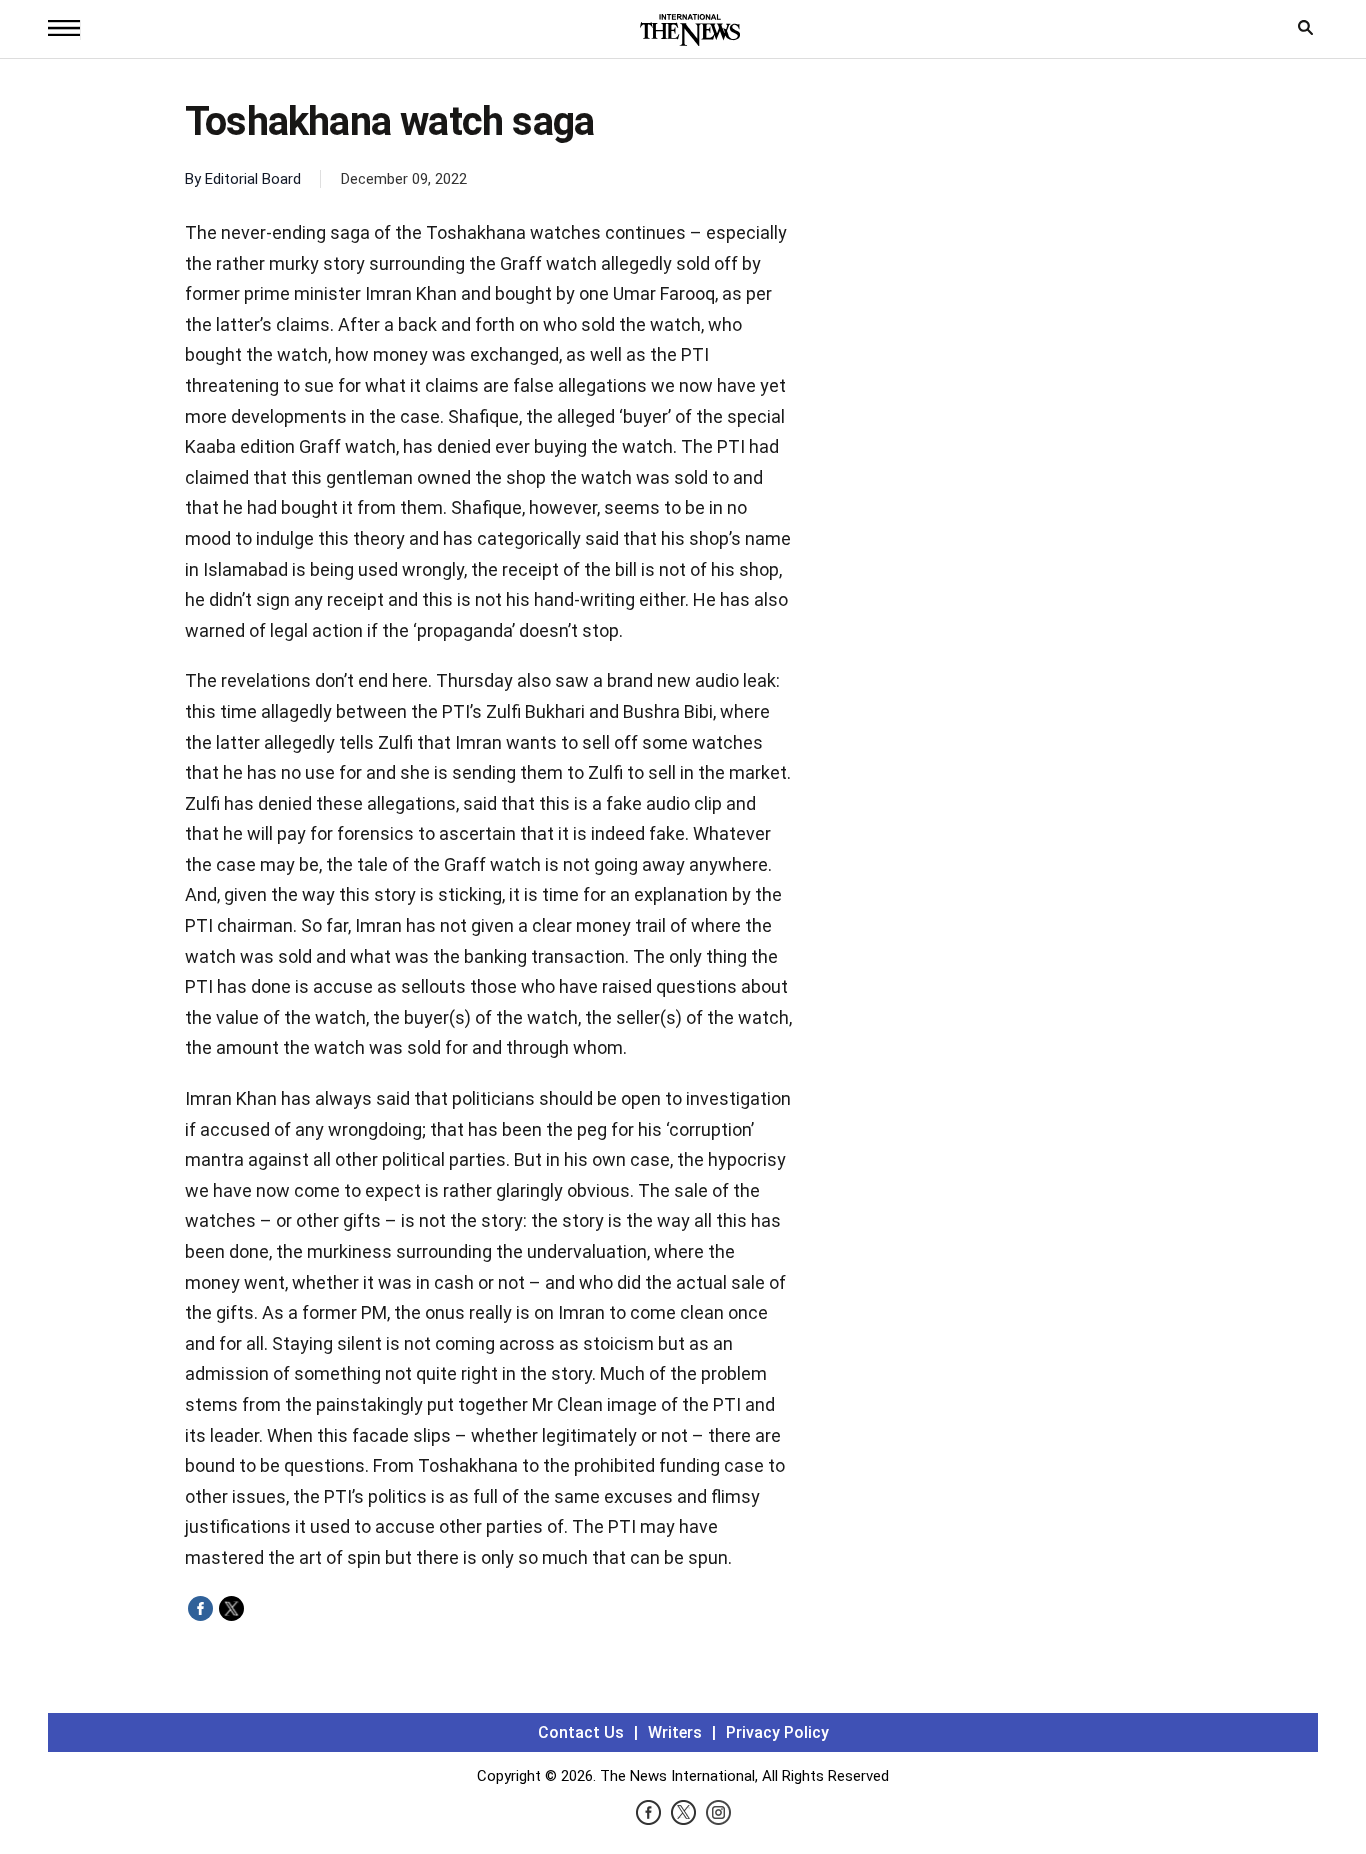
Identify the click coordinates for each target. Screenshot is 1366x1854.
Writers (675, 1732)
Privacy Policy (777, 1732)
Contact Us (581, 1732)
